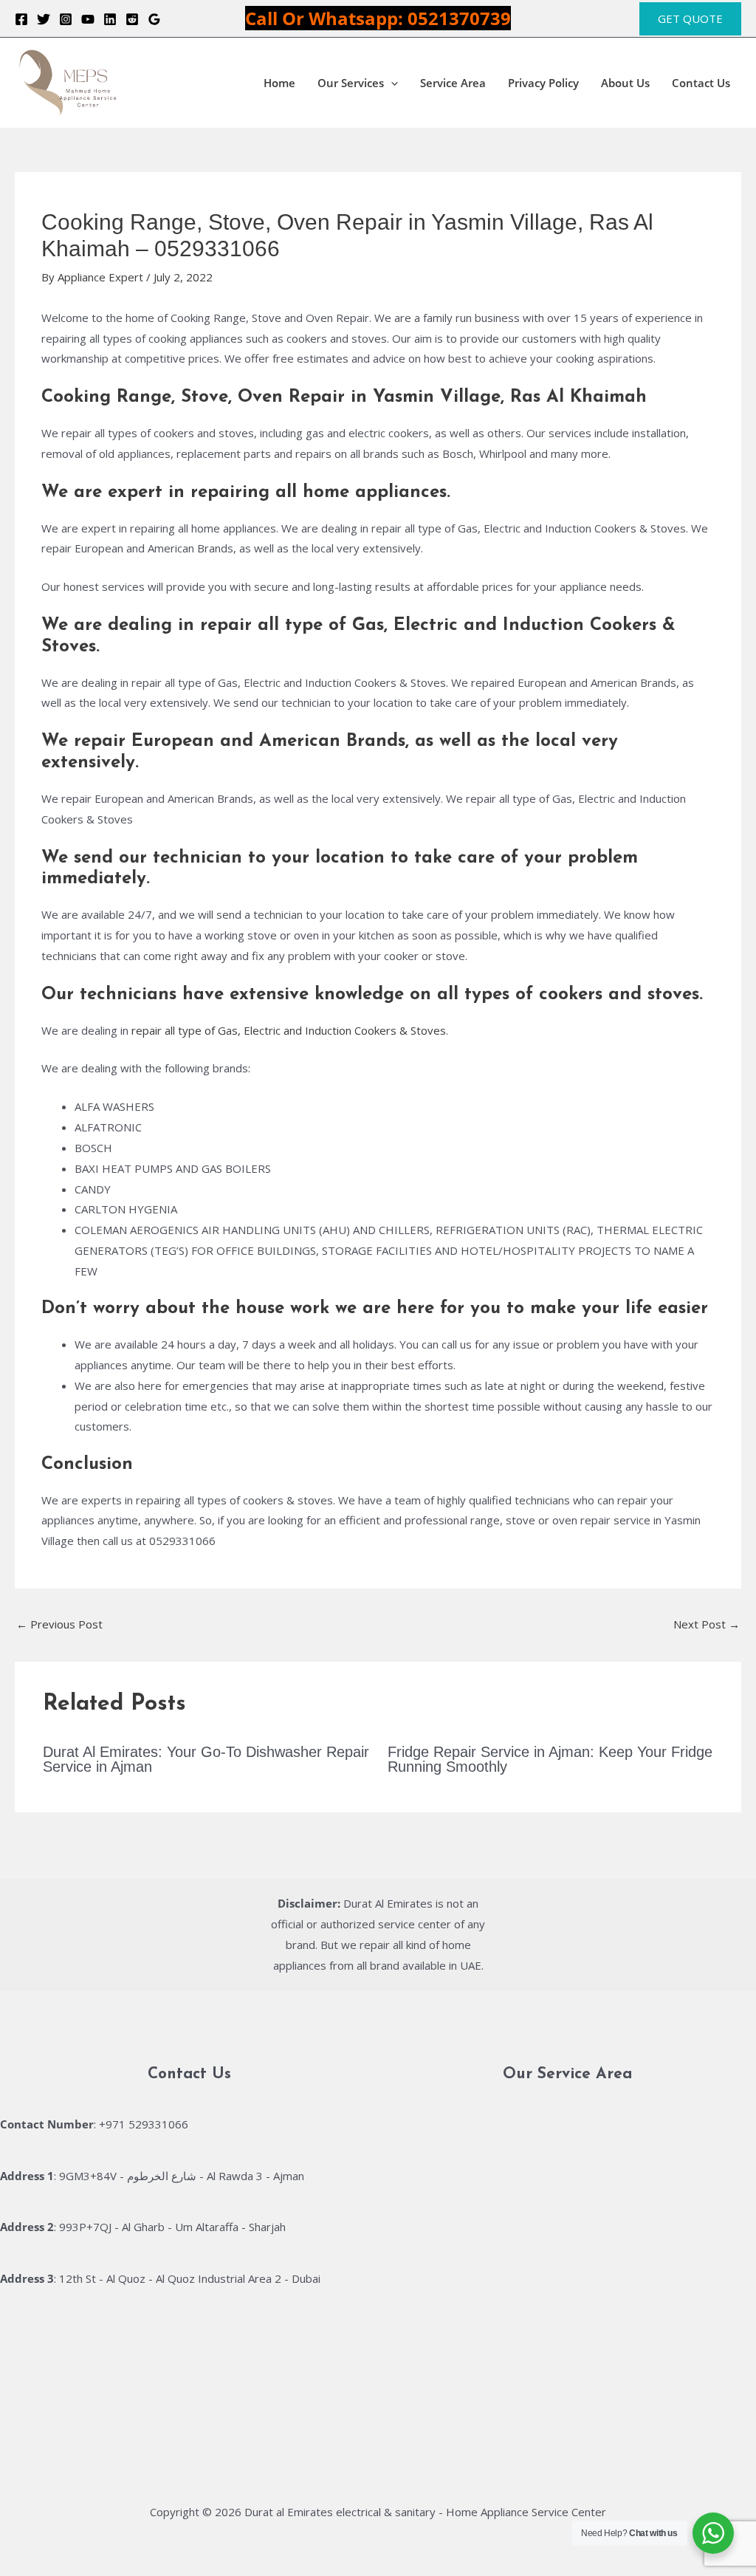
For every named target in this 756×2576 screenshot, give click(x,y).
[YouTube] (88, 19)
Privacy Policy (543, 83)
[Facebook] (21, 19)
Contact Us (701, 83)
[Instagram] (66, 19)
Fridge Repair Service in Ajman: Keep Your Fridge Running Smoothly (550, 1759)
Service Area (453, 83)
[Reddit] (132, 19)
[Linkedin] (110, 19)
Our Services (351, 83)
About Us (625, 83)
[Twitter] (44, 19)
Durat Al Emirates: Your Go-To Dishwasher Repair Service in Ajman (206, 1759)
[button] (690, 19)
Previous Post (59, 1624)
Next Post (707, 1624)
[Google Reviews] (154, 19)
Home (279, 83)
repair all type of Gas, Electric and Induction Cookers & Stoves (289, 1030)
